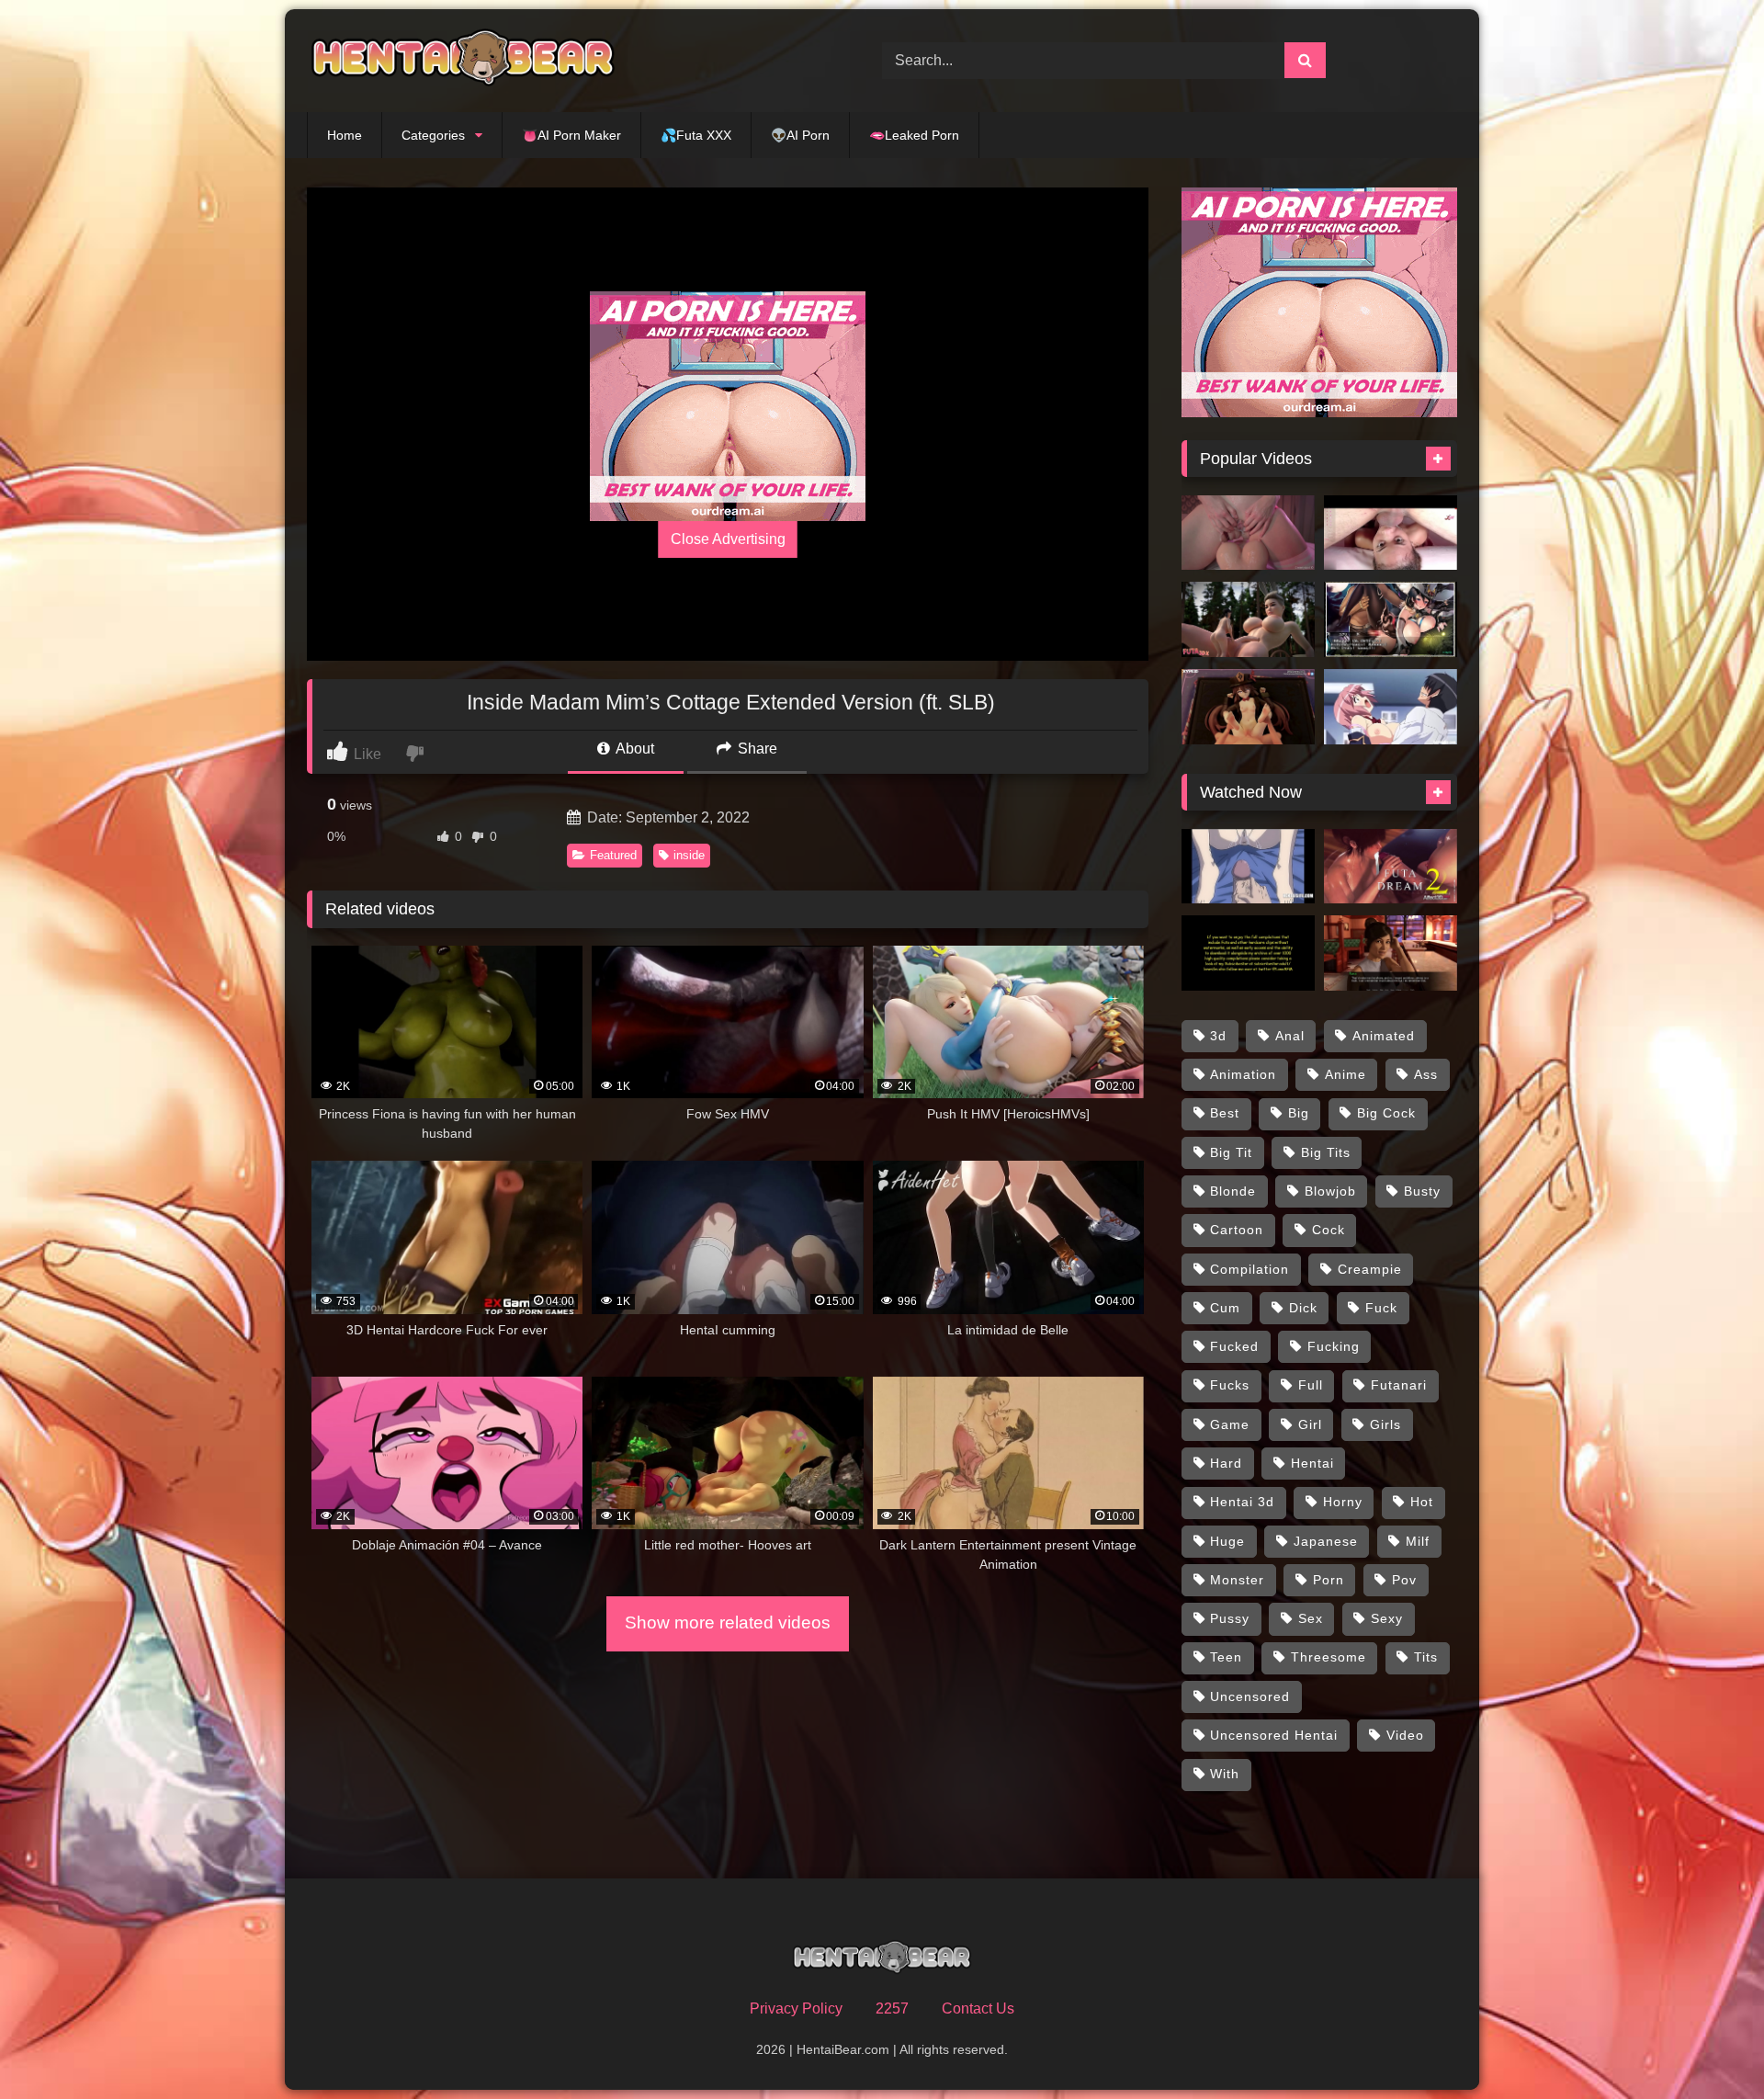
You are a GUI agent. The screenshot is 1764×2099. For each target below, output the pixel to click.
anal (1290, 1036)
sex (1311, 1618)
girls (1385, 1424)
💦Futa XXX (696, 135)
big (1299, 1113)
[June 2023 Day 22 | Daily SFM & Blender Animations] (1248, 953)
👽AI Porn (800, 135)
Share (756, 749)
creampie (1370, 1269)
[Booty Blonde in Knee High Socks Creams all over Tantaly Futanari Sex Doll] (1248, 533)
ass (1426, 1074)
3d (1218, 1036)
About (633, 749)
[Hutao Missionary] (1248, 707)
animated (1384, 1036)
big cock (1386, 1113)
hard (1226, 1463)
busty (1422, 1191)
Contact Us (978, 2008)
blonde (1233, 1191)
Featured (613, 855)
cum (1225, 1308)
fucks (1230, 1385)
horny (1343, 1502)
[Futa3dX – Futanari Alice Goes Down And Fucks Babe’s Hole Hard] (1248, 619)
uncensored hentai (1274, 1735)
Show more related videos (728, 1622)
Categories (433, 135)
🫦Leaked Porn (914, 135)
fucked (1234, 1346)
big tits (1326, 1152)
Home (345, 135)
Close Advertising (728, 539)
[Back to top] (1707, 2044)
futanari (1399, 1385)
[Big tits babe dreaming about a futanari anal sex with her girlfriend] (1391, 867)
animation (1243, 1074)
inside (689, 855)
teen (1226, 1657)
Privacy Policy (796, 2008)
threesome (1329, 1657)
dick (1303, 1308)
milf (1418, 1541)
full (1311, 1385)
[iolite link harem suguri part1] (1391, 619)
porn (1329, 1580)
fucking (1334, 1346)
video (1405, 1735)
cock (1329, 1230)
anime (1346, 1074)
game (1230, 1424)
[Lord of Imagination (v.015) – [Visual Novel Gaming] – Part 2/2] (1391, 953)
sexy (1387, 1618)
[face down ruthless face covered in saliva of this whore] (1391, 533)
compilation (1249, 1269)
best (1225, 1113)
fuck (1381, 1308)
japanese (1326, 1541)
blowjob (1330, 1191)
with (1225, 1774)
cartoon (1237, 1230)
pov (1404, 1580)
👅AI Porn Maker (571, 135)
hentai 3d (1242, 1502)
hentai (1312, 1463)
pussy (1230, 1618)
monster (1237, 1580)
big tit (1231, 1152)
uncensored (1250, 1696)
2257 (892, 2008)
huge (1227, 1541)
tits (1426, 1657)
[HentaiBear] (463, 61)
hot (1422, 1502)
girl (1310, 1424)
